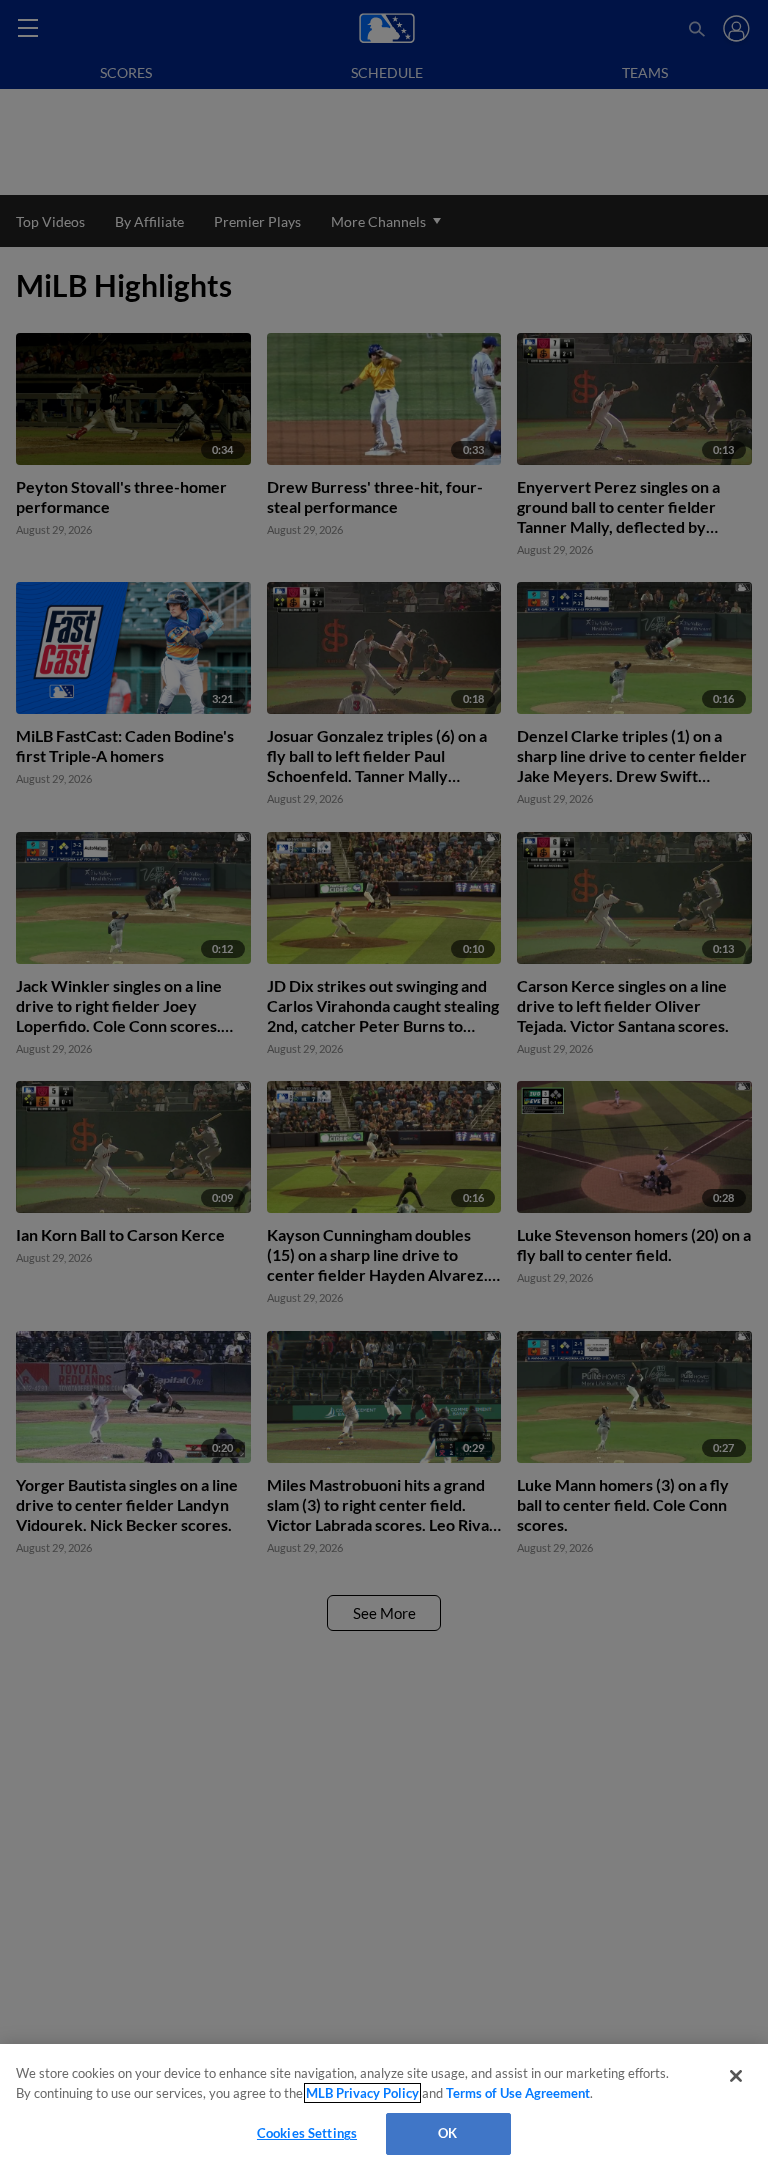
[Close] (736, 2076)
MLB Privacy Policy (362, 2093)
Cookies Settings (307, 2133)
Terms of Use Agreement (518, 2093)
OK (447, 2133)
